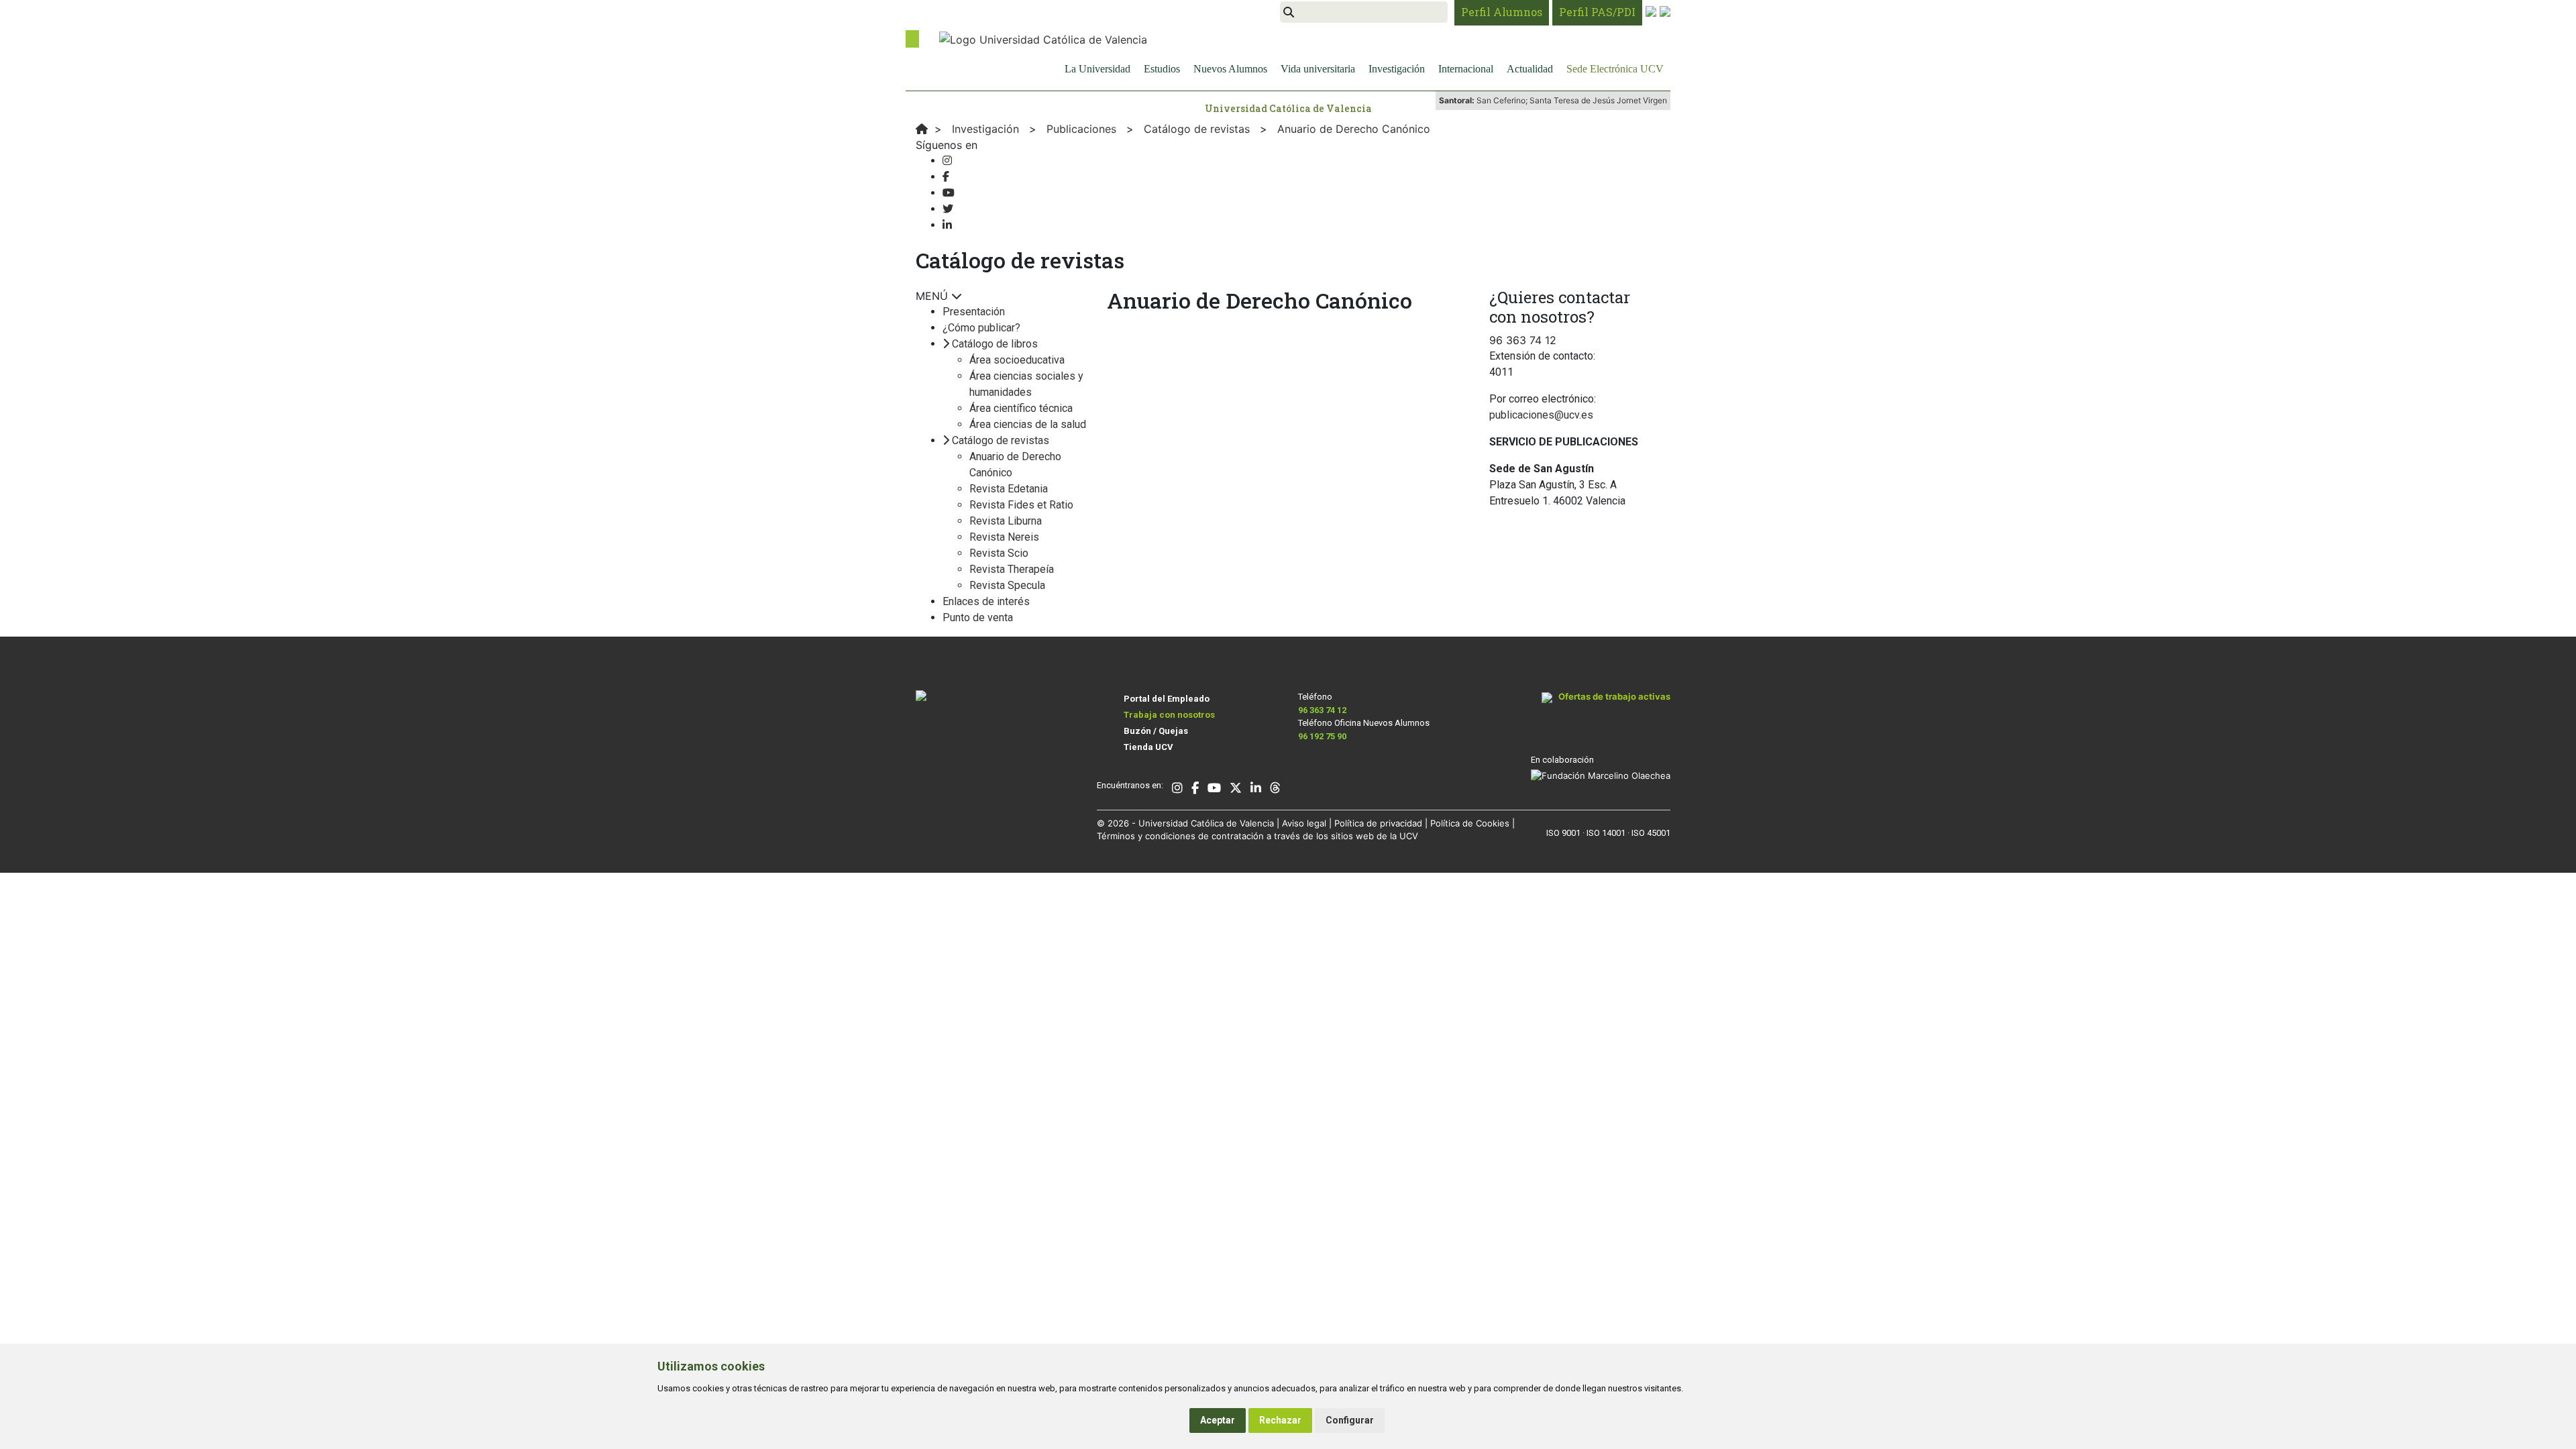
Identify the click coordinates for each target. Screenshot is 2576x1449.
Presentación (974, 312)
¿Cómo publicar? (981, 328)
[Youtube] (949, 193)
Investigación (1397, 69)
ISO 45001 (1651, 833)
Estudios (1162, 69)
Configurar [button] (1350, 1420)
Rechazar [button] (1280, 1420)
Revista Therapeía (1012, 569)
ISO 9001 (1563, 833)
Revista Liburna (1006, 521)
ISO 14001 (1606, 833)
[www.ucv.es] (922, 129)
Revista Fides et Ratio (1021, 505)
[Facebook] (946, 177)
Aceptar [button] (1218, 1420)
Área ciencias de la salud (1028, 424)
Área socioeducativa (1017, 360)
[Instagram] (947, 161)
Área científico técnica (1021, 408)
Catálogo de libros (995, 344)
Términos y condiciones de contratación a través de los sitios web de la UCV (1257, 836)
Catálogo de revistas (1001, 440)
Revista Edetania (1009, 489)
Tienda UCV (1148, 747)
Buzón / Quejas (1156, 731)
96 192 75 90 (1322, 736)
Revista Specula (1007, 585)
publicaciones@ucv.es (1541, 415)
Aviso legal (1304, 823)
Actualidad (1530, 69)
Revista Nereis (1004, 537)
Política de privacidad (1378, 823)
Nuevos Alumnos (1230, 69)
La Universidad (1097, 69)
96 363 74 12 (1322, 710)
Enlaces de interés (986, 601)
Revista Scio (999, 553)
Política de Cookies (1470, 823)
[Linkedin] (947, 225)
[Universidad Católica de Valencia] (1043, 38)
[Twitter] (948, 209)
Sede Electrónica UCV (1615, 69)
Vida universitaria (1318, 69)
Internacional (1466, 69)
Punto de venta (978, 618)
